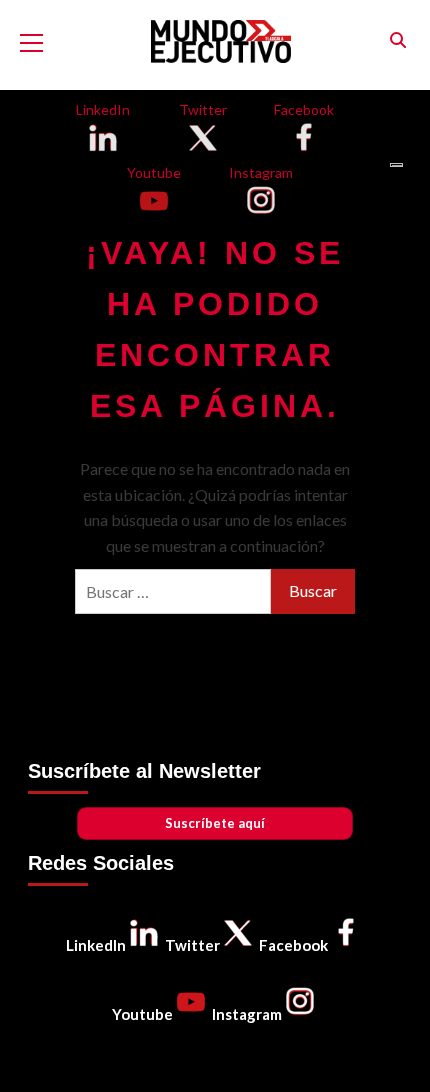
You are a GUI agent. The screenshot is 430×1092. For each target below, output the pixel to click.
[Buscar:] (173, 591)
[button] (397, 40)
